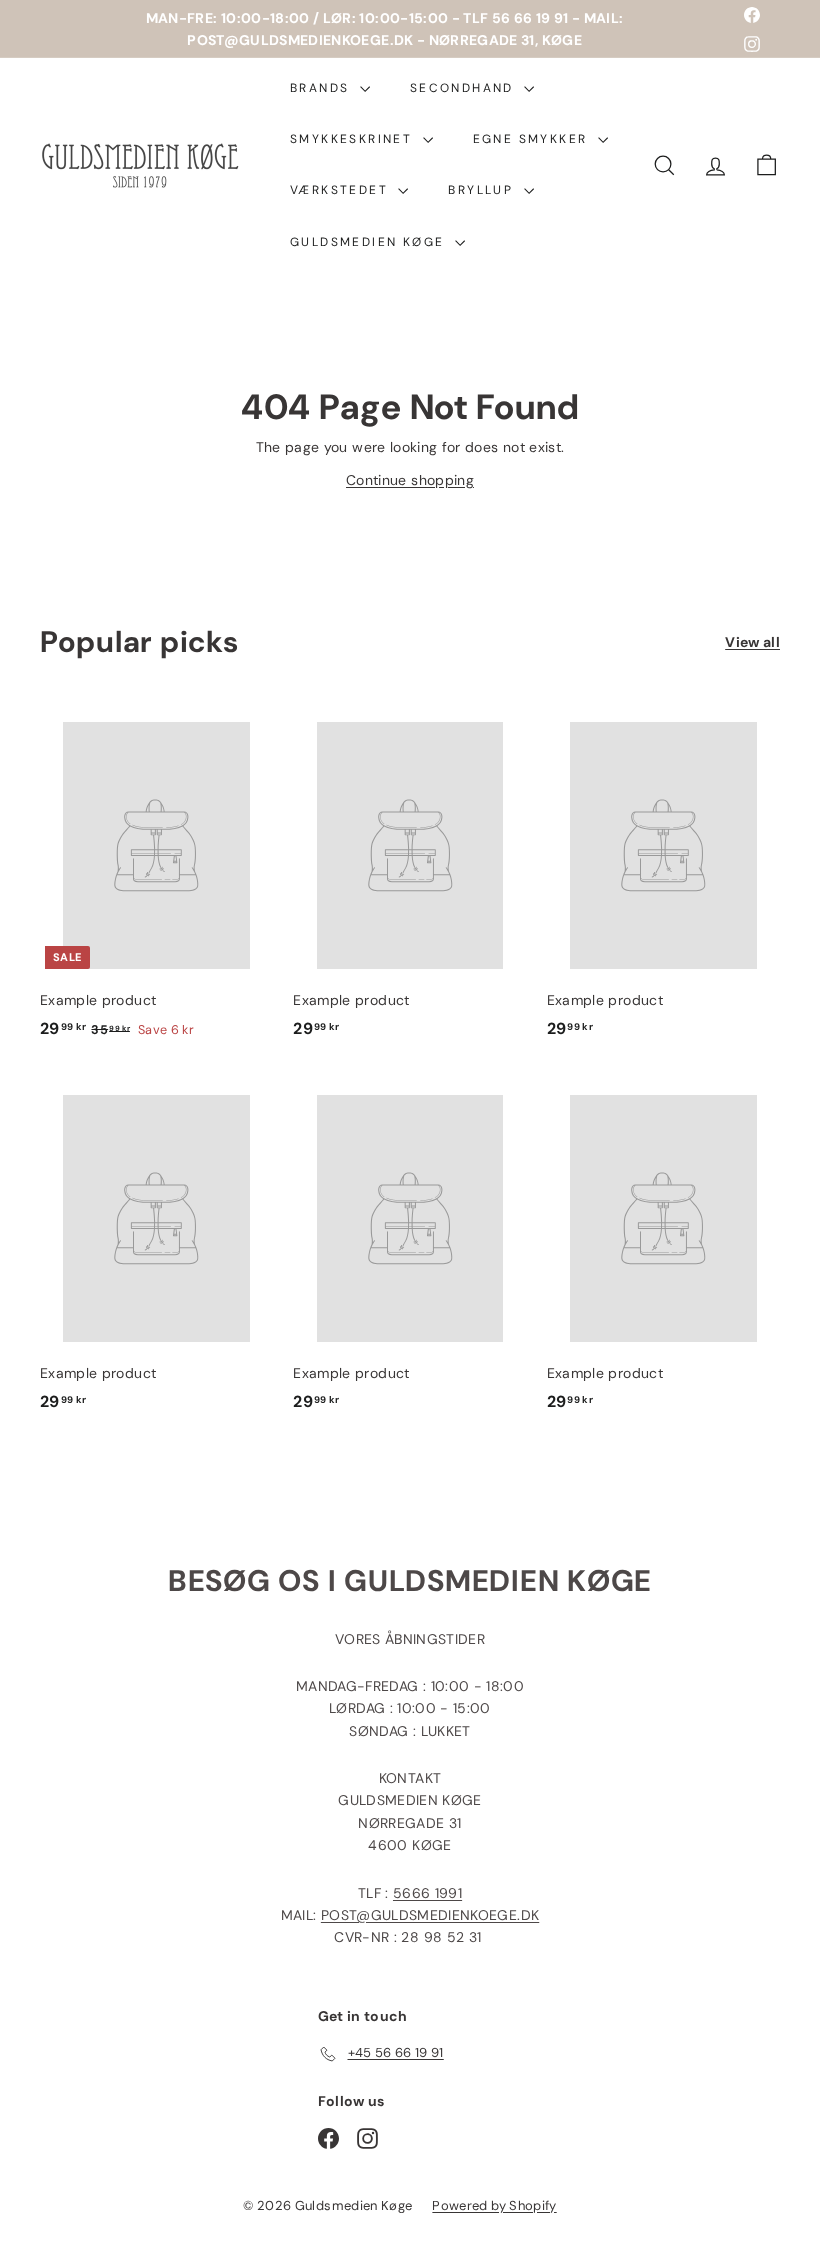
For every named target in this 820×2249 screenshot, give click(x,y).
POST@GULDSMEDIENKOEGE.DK (430, 1915)
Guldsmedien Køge (370, 242)
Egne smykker (533, 139)
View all (752, 642)
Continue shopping (410, 480)
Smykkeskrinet (354, 139)
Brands (322, 88)
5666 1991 (427, 1893)
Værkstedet (341, 190)
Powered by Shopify (494, 2205)
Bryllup (483, 190)
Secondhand (464, 88)
